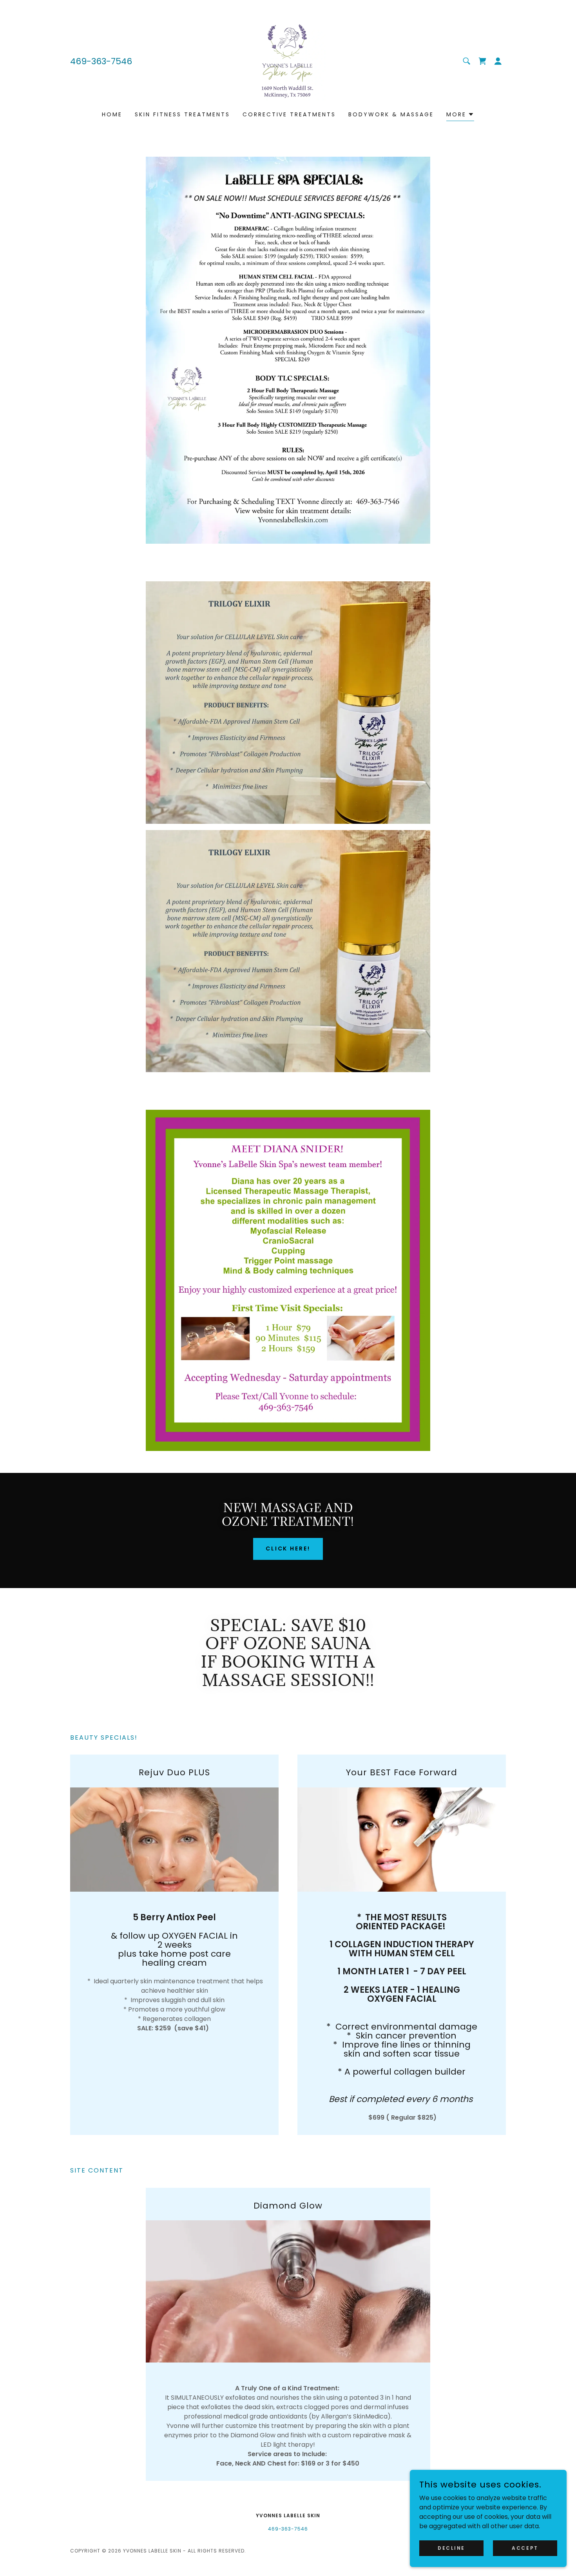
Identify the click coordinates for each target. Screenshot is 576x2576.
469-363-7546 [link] (101, 61)
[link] (288, 61)
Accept (525, 2548)
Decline (451, 2548)
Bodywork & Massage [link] (391, 114)
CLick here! (288, 1548)
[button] (498, 61)
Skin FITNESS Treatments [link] (182, 114)
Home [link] (112, 114)
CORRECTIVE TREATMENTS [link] (289, 114)
